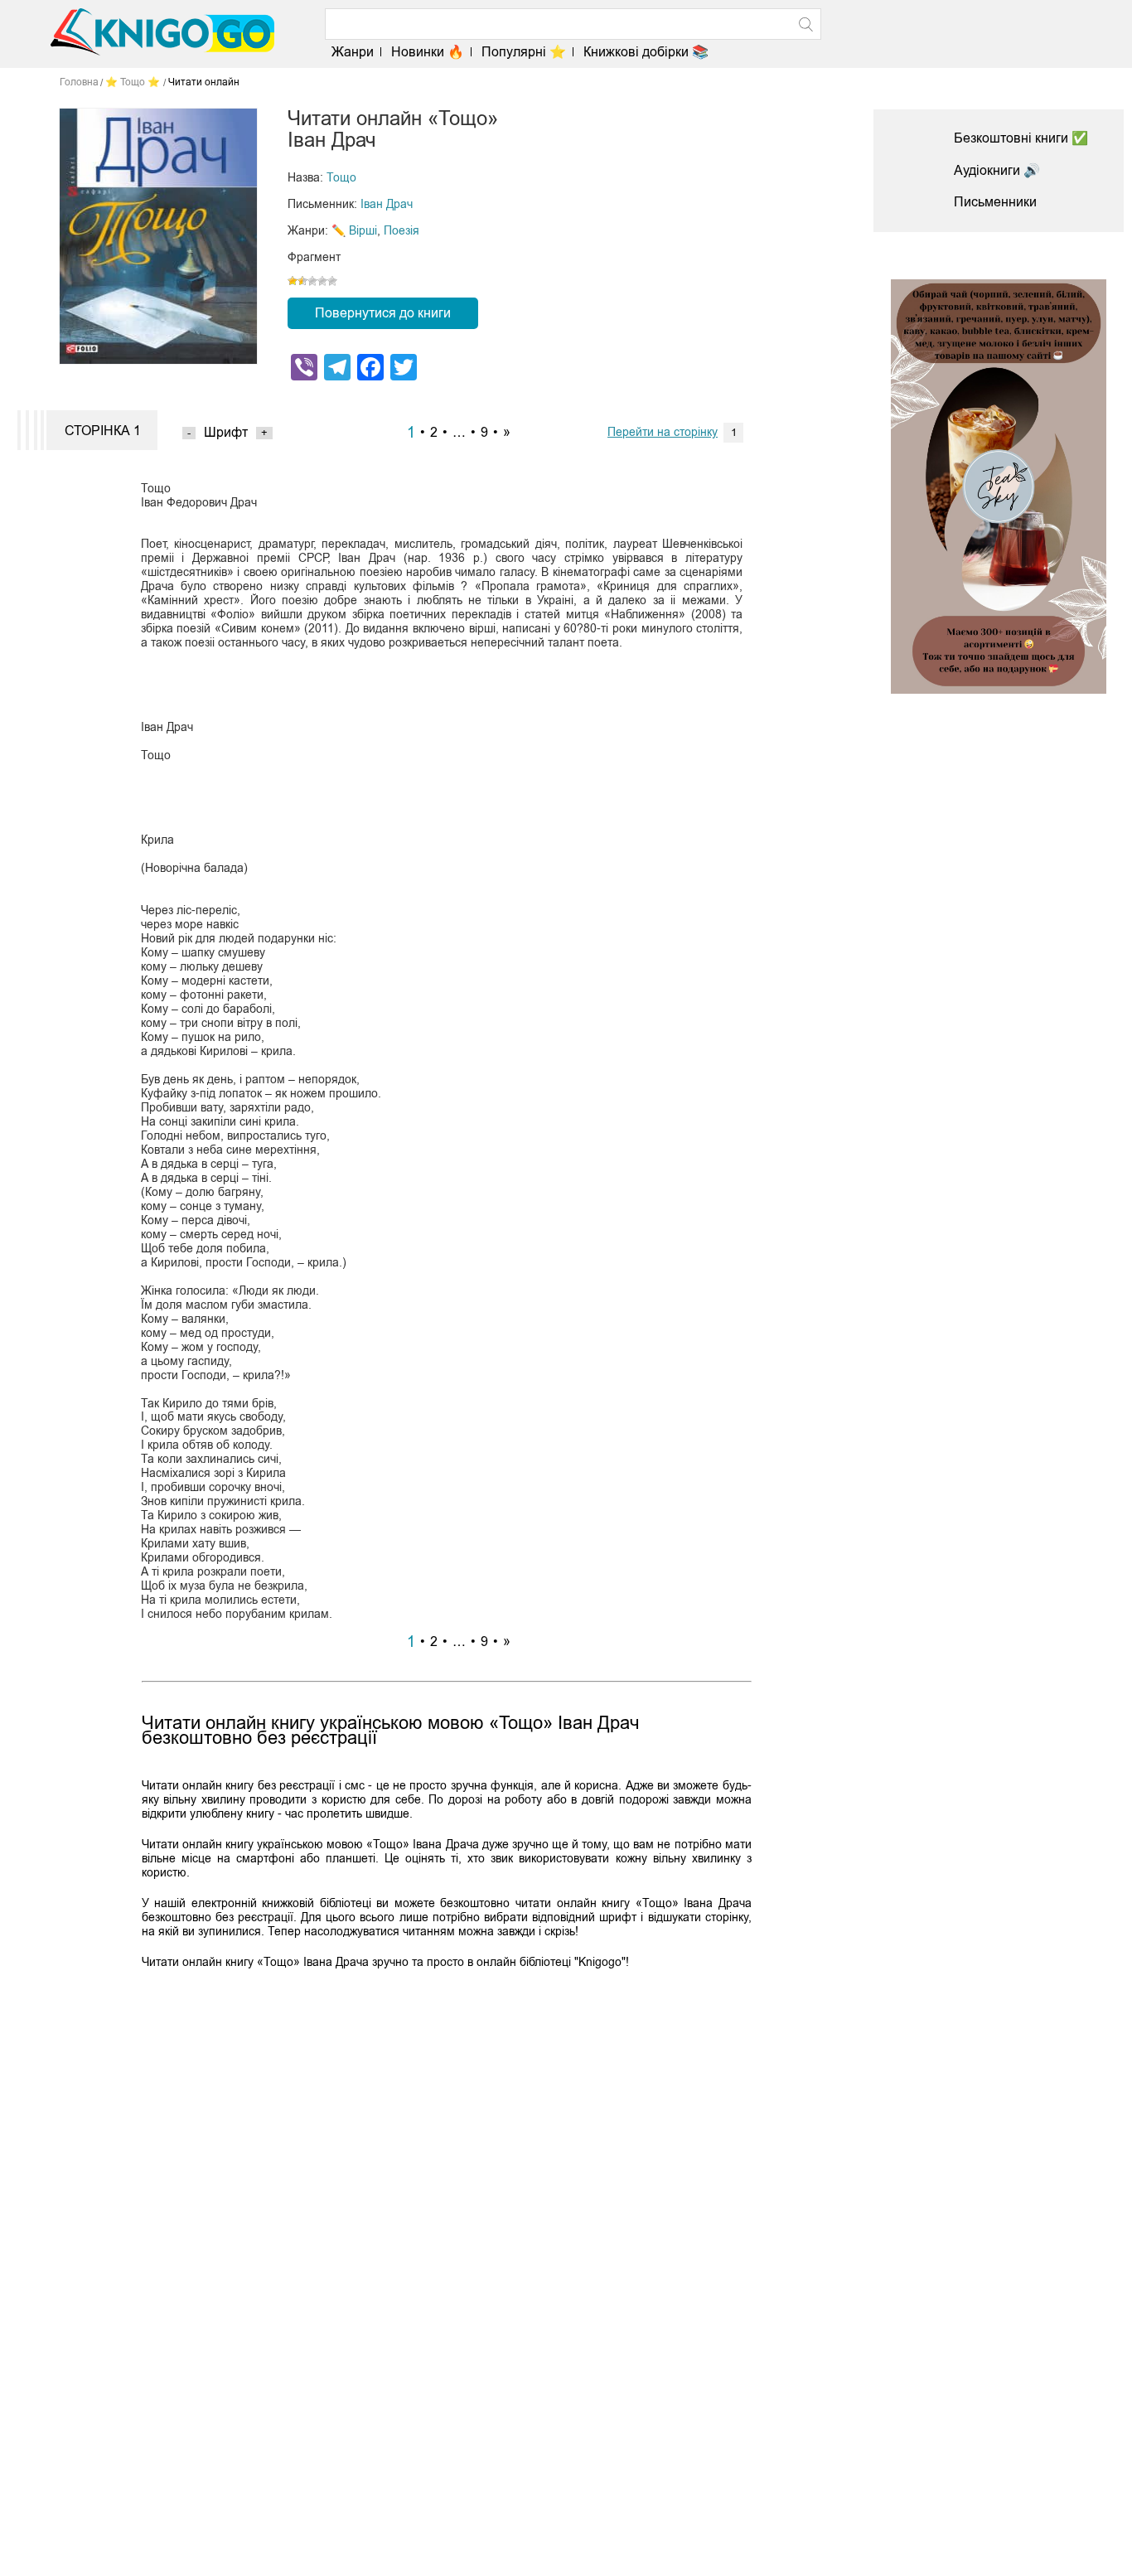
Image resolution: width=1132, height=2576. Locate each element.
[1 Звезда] (293, 281)
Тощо (341, 177)
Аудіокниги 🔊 (997, 170)
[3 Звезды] (312, 281)
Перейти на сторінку (663, 432)
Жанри (353, 52)
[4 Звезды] (322, 281)
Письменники (995, 202)
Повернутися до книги (383, 313)
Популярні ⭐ (524, 52)
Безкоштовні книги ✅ (1021, 138)
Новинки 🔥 (428, 52)
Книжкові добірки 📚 (646, 52)
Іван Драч (387, 204)
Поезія (402, 230)
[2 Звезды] (302, 281)
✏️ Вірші (354, 230)
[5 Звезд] (332, 281)
